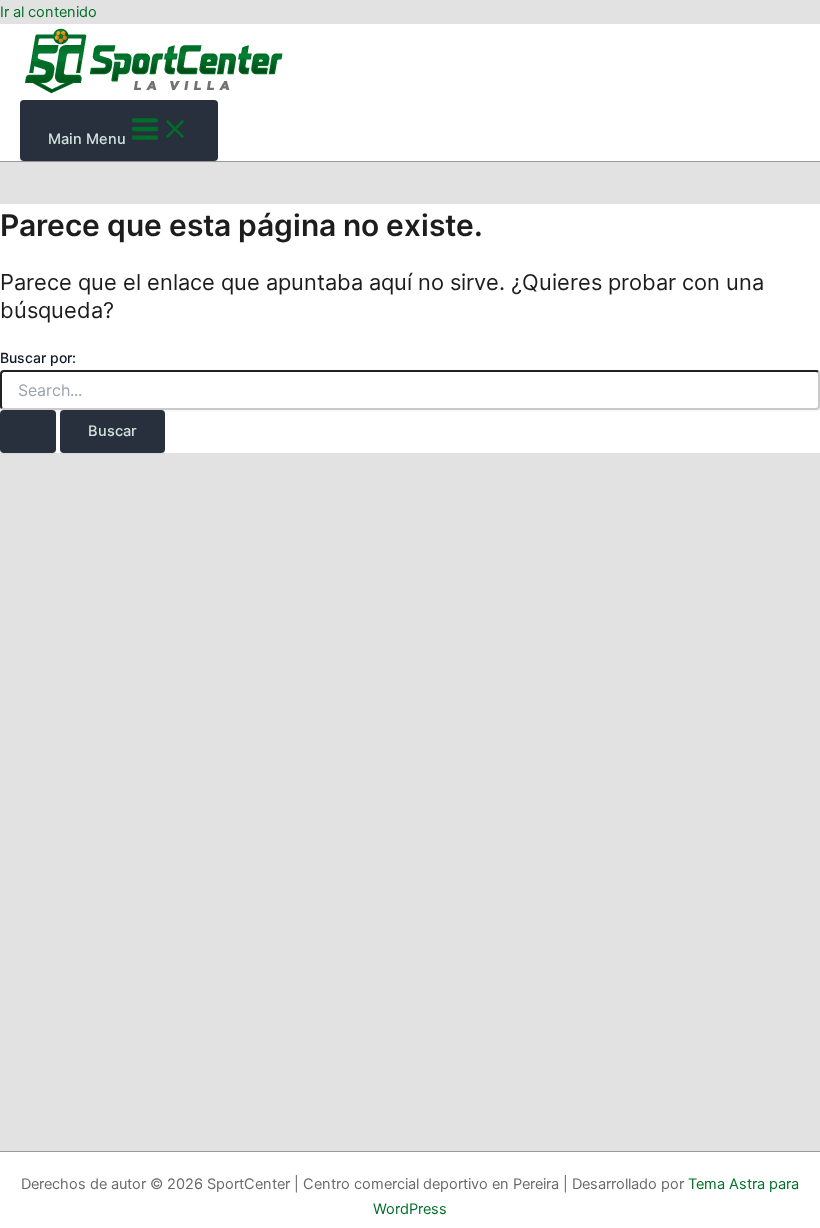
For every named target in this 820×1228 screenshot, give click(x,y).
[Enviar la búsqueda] (28, 431)
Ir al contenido (48, 12)
